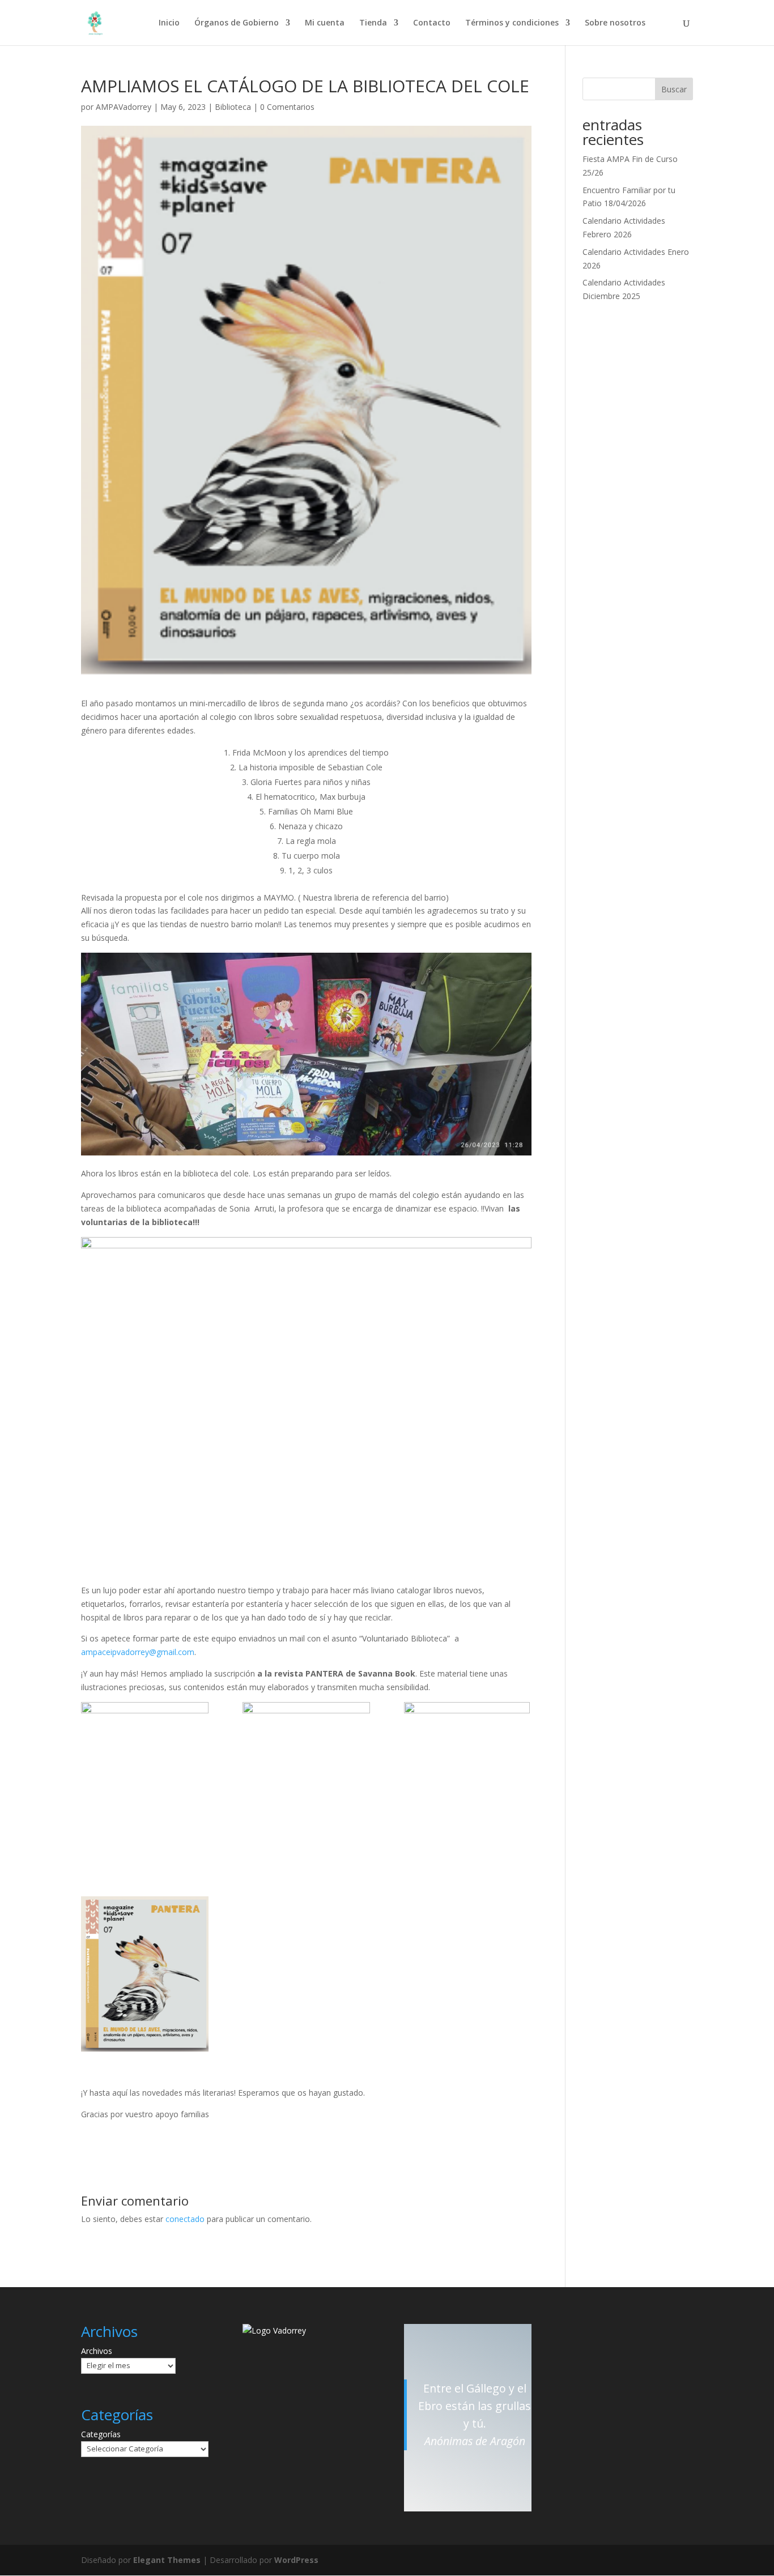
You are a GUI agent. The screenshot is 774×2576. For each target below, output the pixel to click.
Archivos (97, 2351)
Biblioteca (233, 107)
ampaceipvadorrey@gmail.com (138, 1652)
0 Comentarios (287, 107)
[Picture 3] (468, 1782)
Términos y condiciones (512, 23)
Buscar (674, 89)
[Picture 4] (306, 1782)
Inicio (169, 23)
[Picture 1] (145, 1974)
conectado (185, 2219)
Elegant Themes (167, 2560)
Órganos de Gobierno (237, 23)
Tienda (373, 23)
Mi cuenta (325, 23)
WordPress (296, 2560)
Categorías (101, 2434)
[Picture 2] (145, 1776)
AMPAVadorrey (124, 107)
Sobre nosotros (615, 23)
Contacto (432, 23)
